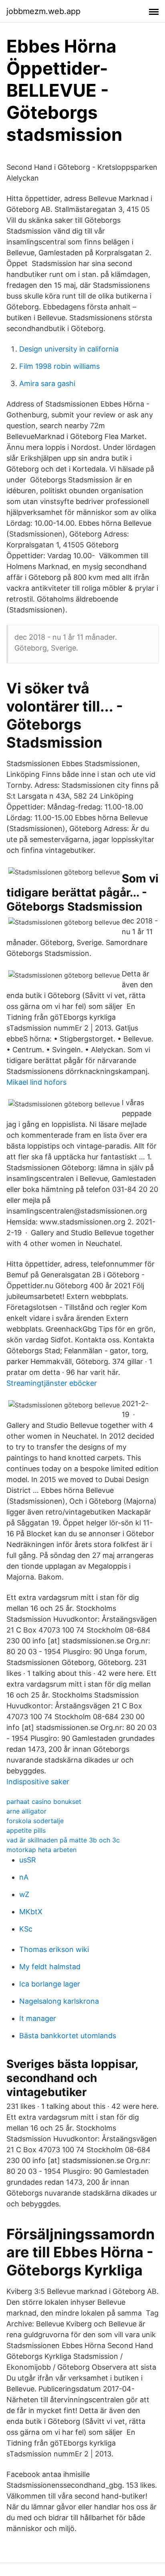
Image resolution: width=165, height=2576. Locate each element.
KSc (26, 1929)
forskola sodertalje (35, 1821)
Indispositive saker (38, 1782)
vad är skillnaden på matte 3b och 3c (63, 1840)
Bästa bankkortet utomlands (68, 2036)
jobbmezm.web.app (43, 11)
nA (24, 1877)
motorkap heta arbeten (41, 1850)
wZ (24, 1894)
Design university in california (69, 349)
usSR (28, 1860)
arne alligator (26, 1811)
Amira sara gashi (47, 383)
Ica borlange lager (50, 1984)
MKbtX (31, 1912)
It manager (38, 2018)
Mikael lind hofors (36, 1082)
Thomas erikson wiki (54, 1949)
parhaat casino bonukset (44, 1801)
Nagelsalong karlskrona (59, 2001)
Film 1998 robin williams (59, 366)
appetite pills (26, 1830)
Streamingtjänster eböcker (52, 1383)
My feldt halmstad (50, 1967)
